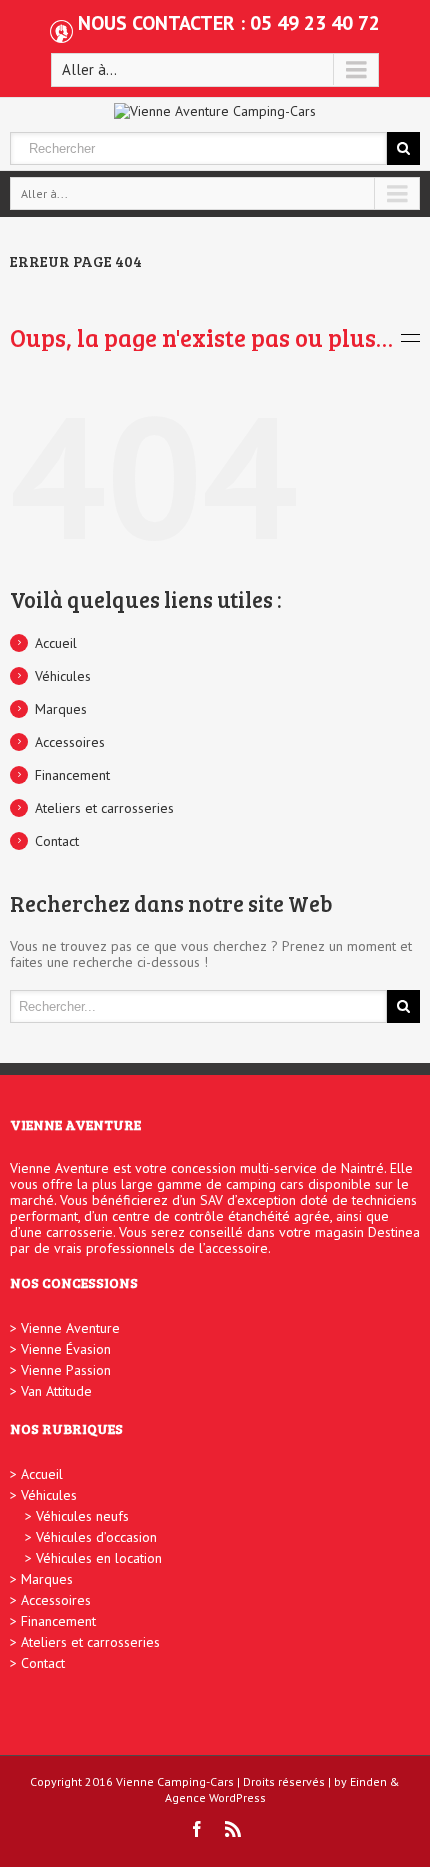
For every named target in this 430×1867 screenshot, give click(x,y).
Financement (72, 775)
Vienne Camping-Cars (175, 1781)
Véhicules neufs (82, 1516)
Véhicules (63, 676)
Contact (57, 841)
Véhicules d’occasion (96, 1537)
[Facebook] (197, 1829)
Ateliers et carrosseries (104, 808)
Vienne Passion (66, 1370)
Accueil (56, 643)
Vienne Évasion (66, 1349)
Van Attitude (56, 1391)
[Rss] (233, 1829)
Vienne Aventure (70, 1328)
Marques (61, 709)
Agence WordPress (215, 1797)
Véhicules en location (99, 1558)
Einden (368, 1781)
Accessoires (70, 742)
